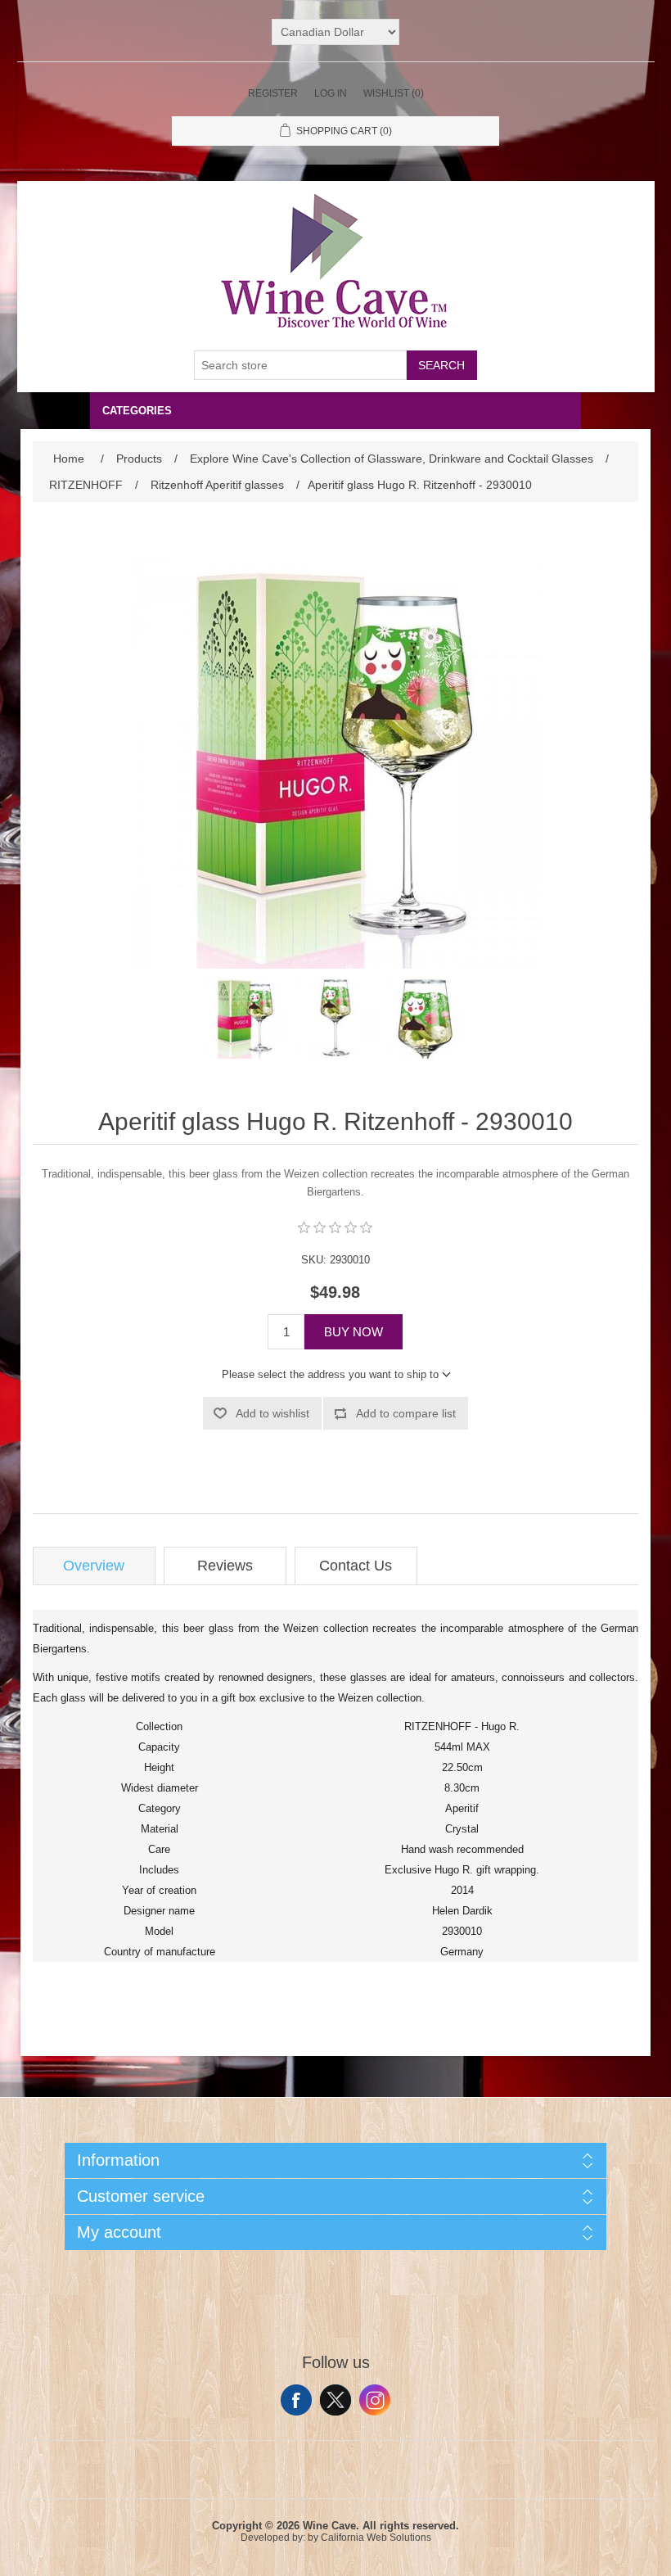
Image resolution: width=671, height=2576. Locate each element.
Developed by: (273, 2538)
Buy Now (354, 1332)
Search (441, 365)
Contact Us (356, 1566)
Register (273, 93)
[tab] (94, 1566)
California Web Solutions (376, 2538)
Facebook (296, 2400)
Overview (94, 1566)
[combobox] (300, 365)
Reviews (225, 1566)
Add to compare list (406, 1413)
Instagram (375, 2400)
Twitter (335, 2400)
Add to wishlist (272, 1413)
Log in (331, 93)
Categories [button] (137, 411)
